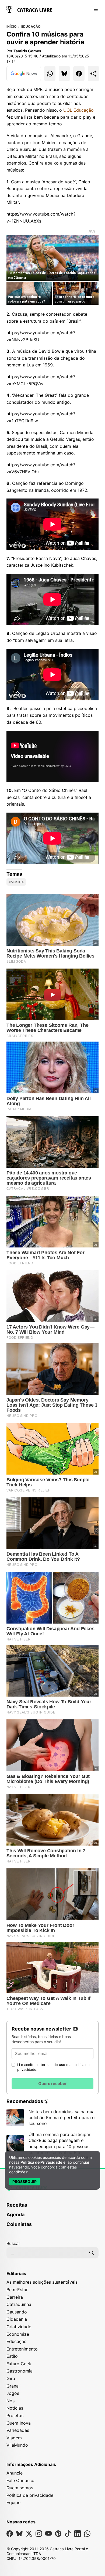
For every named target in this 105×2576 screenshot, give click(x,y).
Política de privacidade (30, 2495)
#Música (16, 882)
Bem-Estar (17, 2290)
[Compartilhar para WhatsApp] (50, 74)
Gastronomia (20, 2371)
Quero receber (52, 2084)
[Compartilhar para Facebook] (79, 74)
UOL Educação (78, 110)
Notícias (15, 2408)
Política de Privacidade (41, 2162)
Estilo (12, 2356)
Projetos (15, 2415)
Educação (31, 27)
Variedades (18, 2430)
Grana (13, 2386)
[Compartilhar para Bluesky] (64, 74)
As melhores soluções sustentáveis (42, 2282)
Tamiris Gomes (27, 51)
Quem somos (20, 2488)
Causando (17, 2312)
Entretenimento (22, 2349)
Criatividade (19, 2327)
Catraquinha (19, 2304)
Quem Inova (19, 2423)
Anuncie (15, 2473)
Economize (18, 2334)
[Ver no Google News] (24, 74)
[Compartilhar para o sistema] (93, 74)
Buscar (13, 2243)
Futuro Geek (19, 2364)
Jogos (13, 2393)
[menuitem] (52, 2207)
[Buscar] (92, 2253)
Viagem (14, 2438)
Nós (10, 2401)
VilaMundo (17, 2445)
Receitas (17, 2205)
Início (11, 27)
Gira (11, 2378)
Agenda (15, 2215)
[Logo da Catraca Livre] (29, 9)
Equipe (13, 2502)
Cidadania (17, 2319)
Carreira (15, 2297)
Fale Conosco (20, 2480)
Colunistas (19, 2224)
